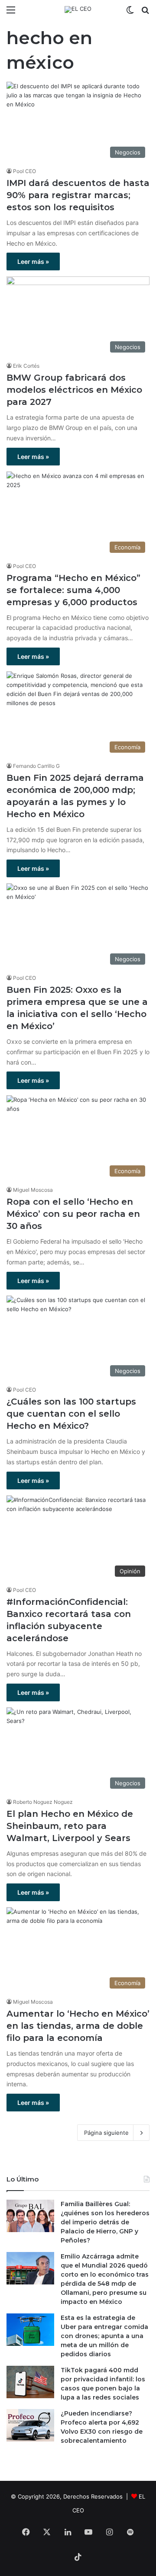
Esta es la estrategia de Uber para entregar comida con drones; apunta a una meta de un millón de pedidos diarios (104, 2336)
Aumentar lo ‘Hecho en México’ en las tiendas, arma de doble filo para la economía (78, 2026)
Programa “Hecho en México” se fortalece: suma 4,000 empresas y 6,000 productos (73, 590)
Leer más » (33, 261)
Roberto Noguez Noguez (43, 1802)
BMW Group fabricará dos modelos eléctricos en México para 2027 (74, 390)
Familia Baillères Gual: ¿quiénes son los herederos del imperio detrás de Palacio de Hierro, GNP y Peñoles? (105, 2222)
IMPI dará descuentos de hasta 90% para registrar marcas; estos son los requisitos (78, 195)
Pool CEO (24, 171)
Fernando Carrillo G (36, 766)
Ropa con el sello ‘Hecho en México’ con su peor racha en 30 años (73, 1214)
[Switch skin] (130, 13)
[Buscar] (145, 13)
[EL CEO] (78, 10)
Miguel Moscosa (33, 1190)
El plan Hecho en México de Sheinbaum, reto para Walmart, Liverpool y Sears (70, 1826)
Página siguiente (106, 2133)
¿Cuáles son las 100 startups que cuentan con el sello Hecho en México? (71, 1414)
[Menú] (11, 13)
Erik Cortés (26, 366)
